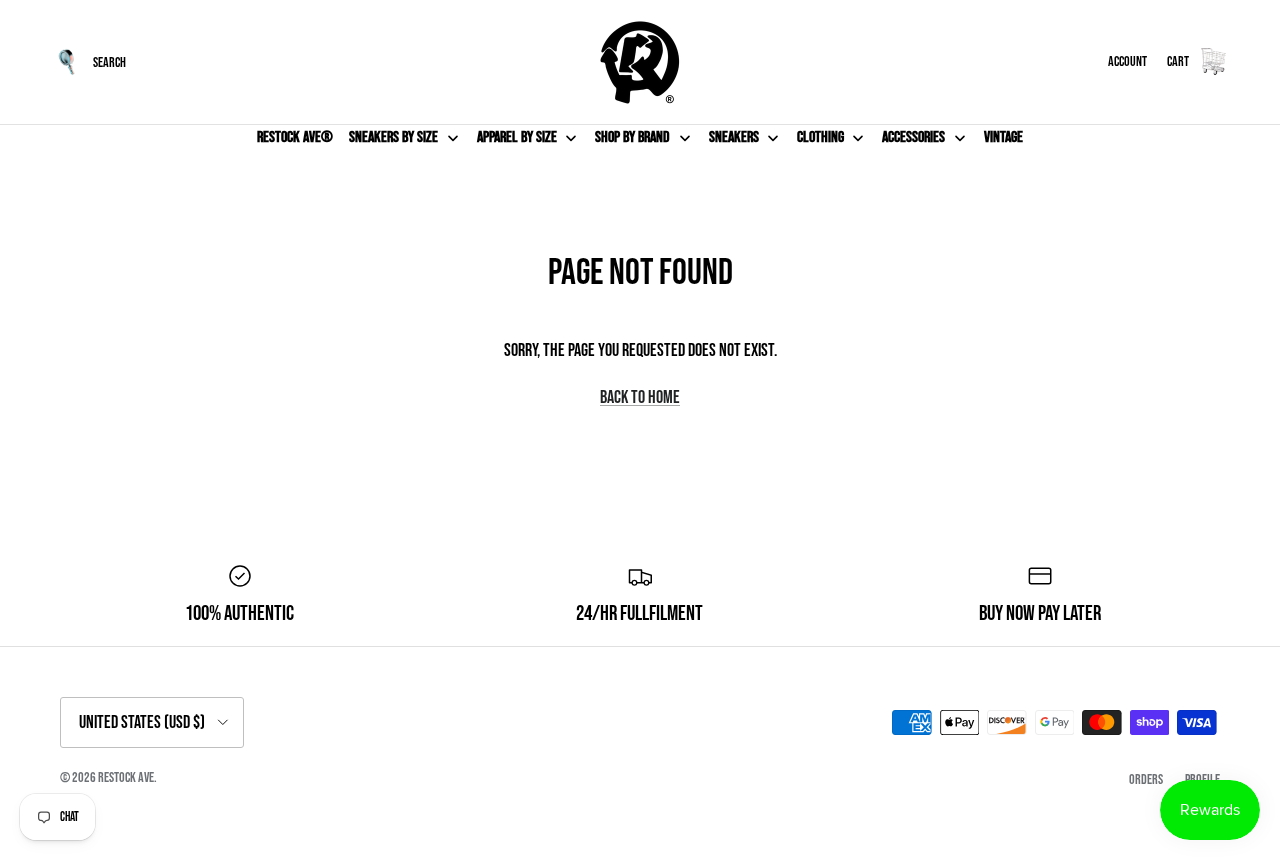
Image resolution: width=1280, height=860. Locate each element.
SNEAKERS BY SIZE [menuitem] (393, 137)
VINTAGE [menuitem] (1003, 137)
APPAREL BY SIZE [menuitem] (517, 137)
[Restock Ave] (640, 62)
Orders (1146, 779)
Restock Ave (126, 777)
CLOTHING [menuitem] (820, 137)
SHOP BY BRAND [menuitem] (632, 137)
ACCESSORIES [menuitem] (913, 137)
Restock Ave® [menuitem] (295, 137)
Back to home (640, 397)
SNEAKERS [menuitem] (734, 137)
